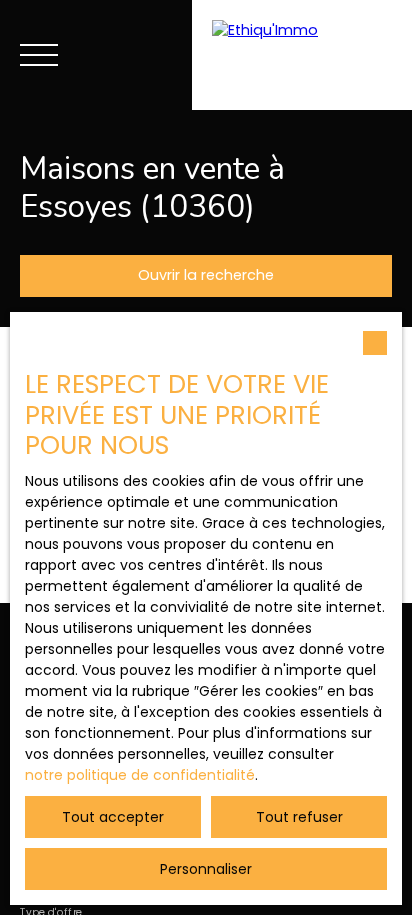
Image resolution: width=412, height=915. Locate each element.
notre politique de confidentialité (140, 775)
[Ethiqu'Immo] (302, 55)
